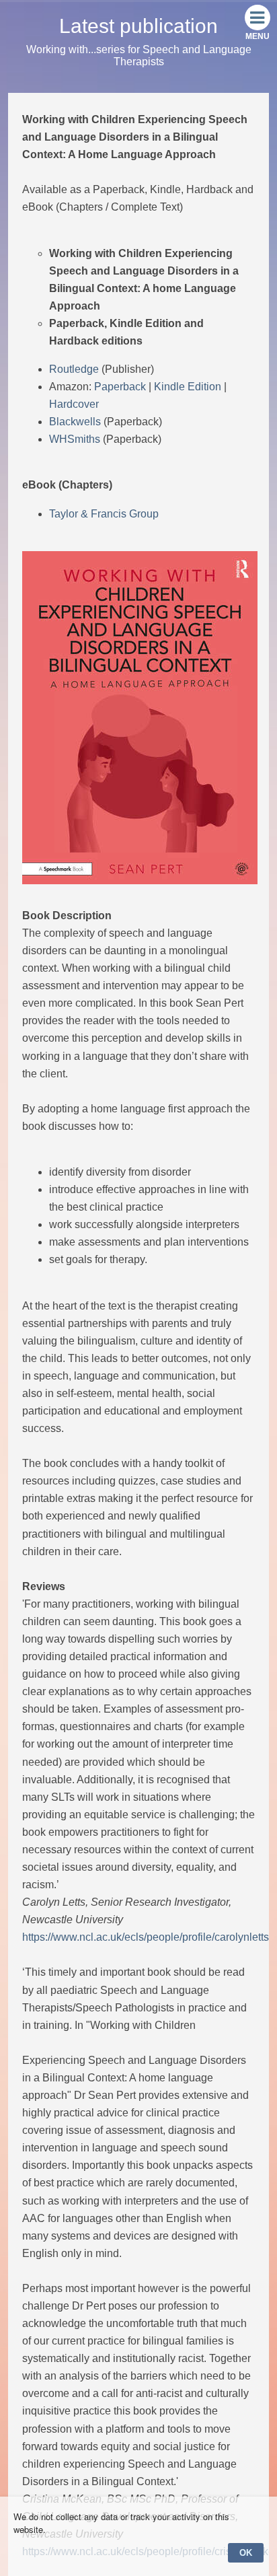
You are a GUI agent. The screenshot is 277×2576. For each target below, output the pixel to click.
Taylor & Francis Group (104, 514)
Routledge (74, 369)
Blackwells (75, 422)
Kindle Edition (188, 387)
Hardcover (74, 404)
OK (246, 2553)
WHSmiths (75, 439)
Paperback (120, 387)
